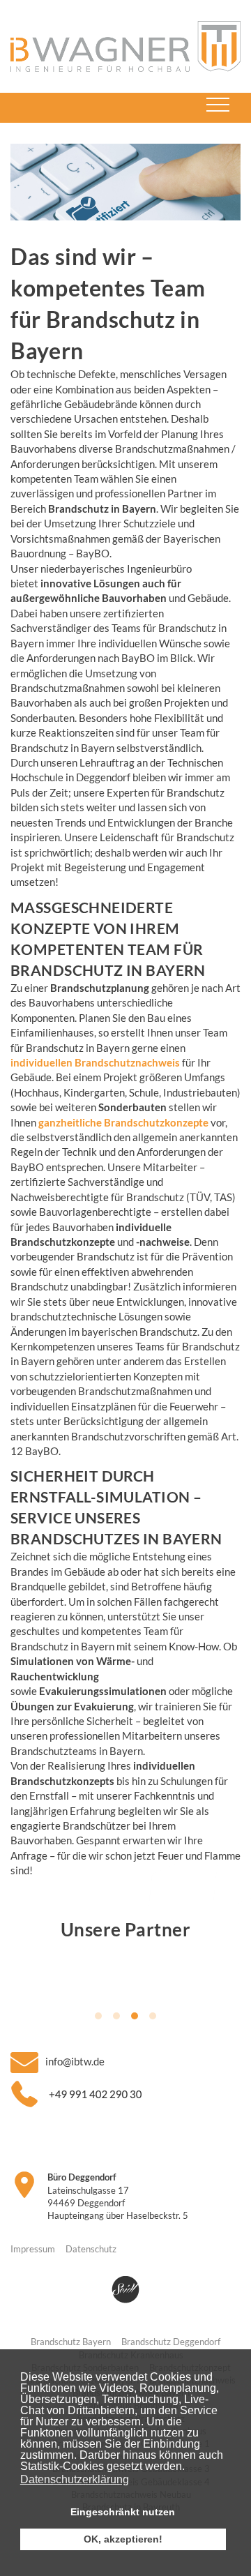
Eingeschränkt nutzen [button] (123, 2512)
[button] (189, 2468)
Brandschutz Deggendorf (171, 2342)
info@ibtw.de (75, 2061)
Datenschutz (91, 2249)
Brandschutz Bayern (71, 2342)
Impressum (33, 2249)
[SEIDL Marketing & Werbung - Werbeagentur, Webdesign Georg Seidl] (125, 2289)
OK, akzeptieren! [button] (123, 2539)
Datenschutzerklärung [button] (75, 2479)
